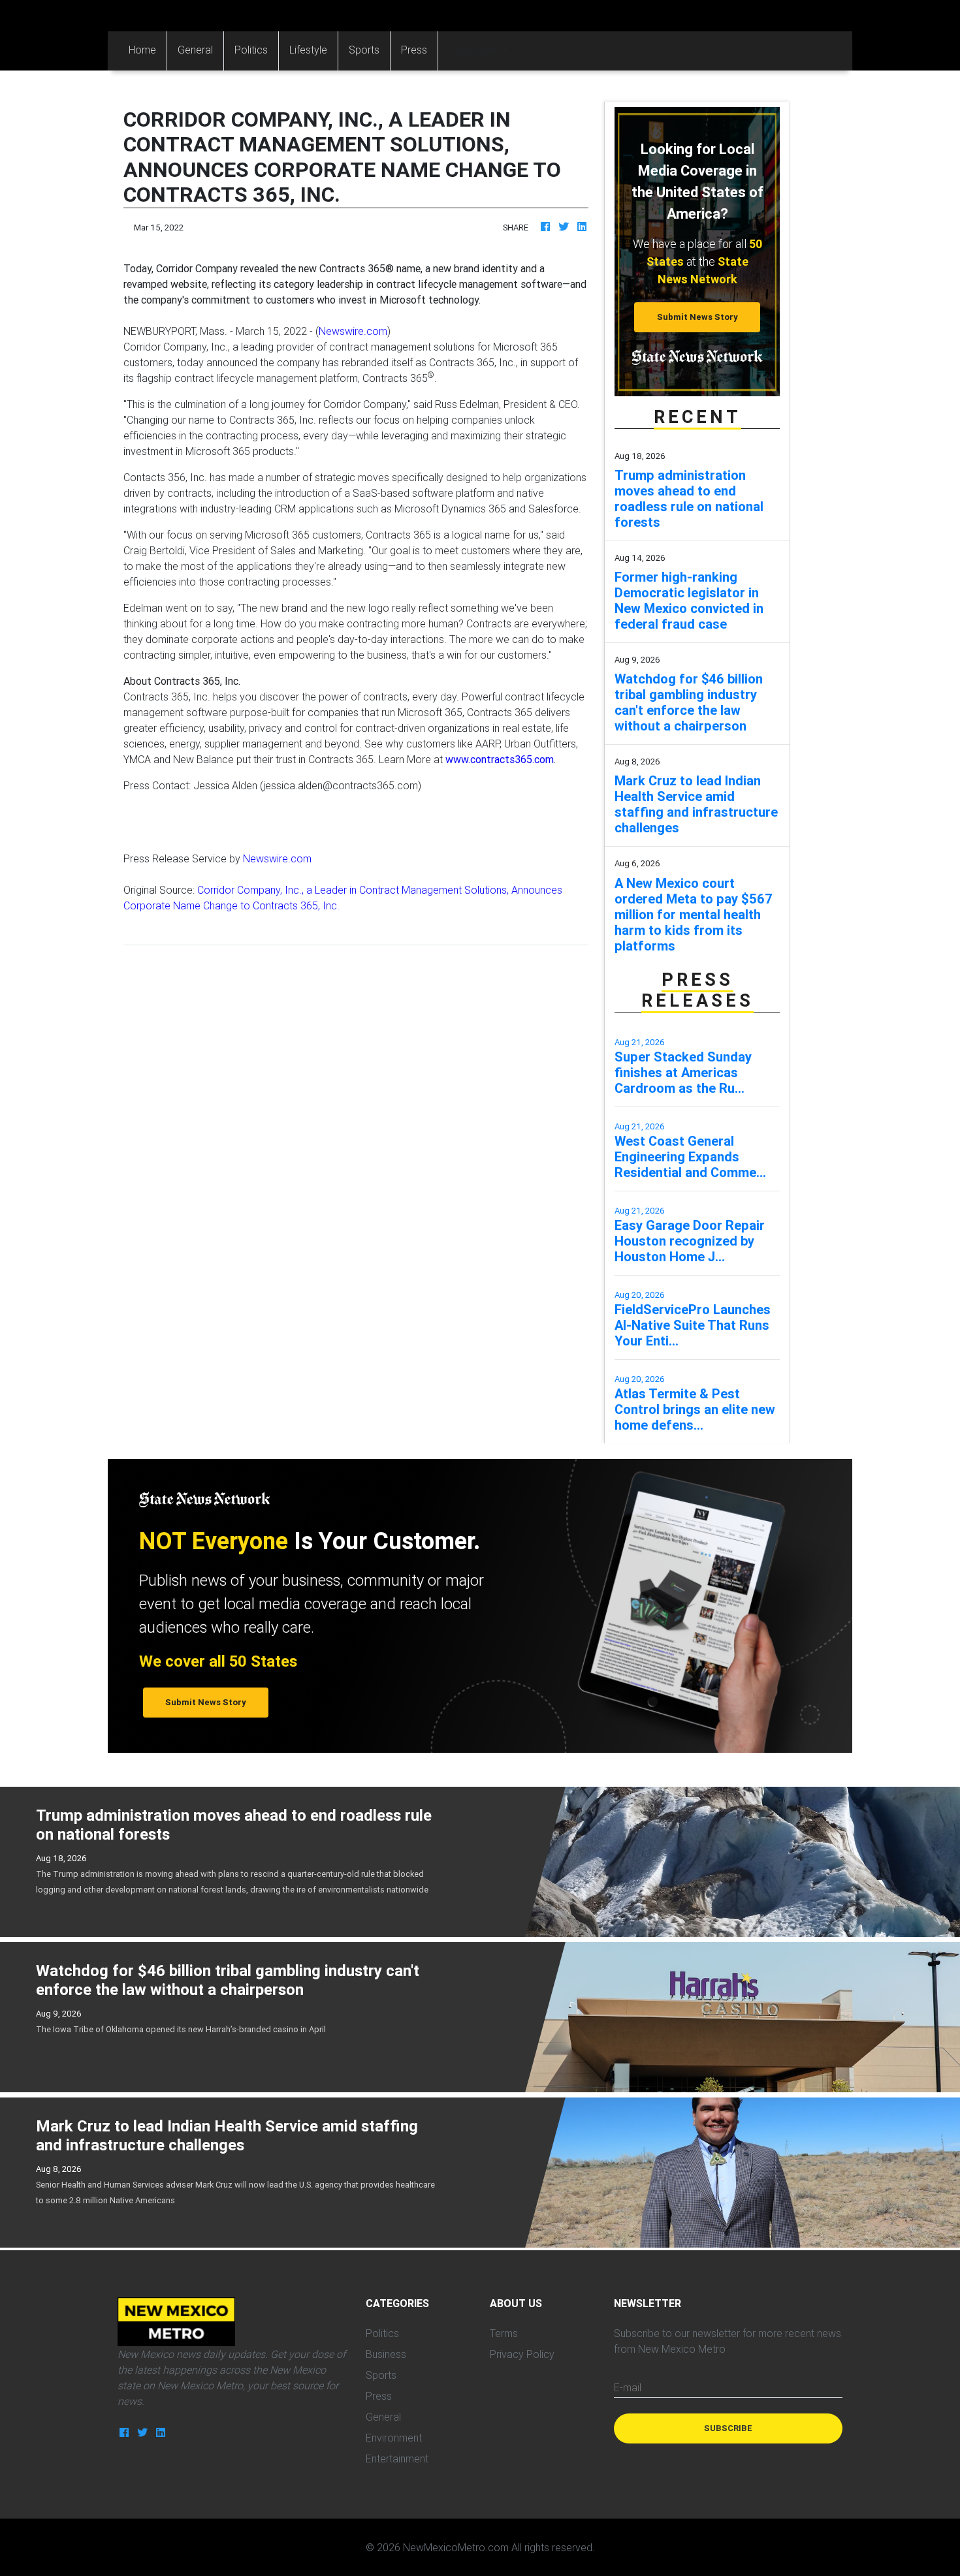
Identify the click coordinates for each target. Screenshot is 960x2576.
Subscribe (728, 2428)
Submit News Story (697, 317)
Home (148, 49)
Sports (364, 50)
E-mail (628, 2387)
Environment (394, 2438)
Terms (504, 2333)
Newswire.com (353, 331)
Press (414, 50)
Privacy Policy (522, 2354)
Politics (251, 50)
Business (386, 2354)
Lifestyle (308, 50)
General (195, 50)
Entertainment (397, 2458)
